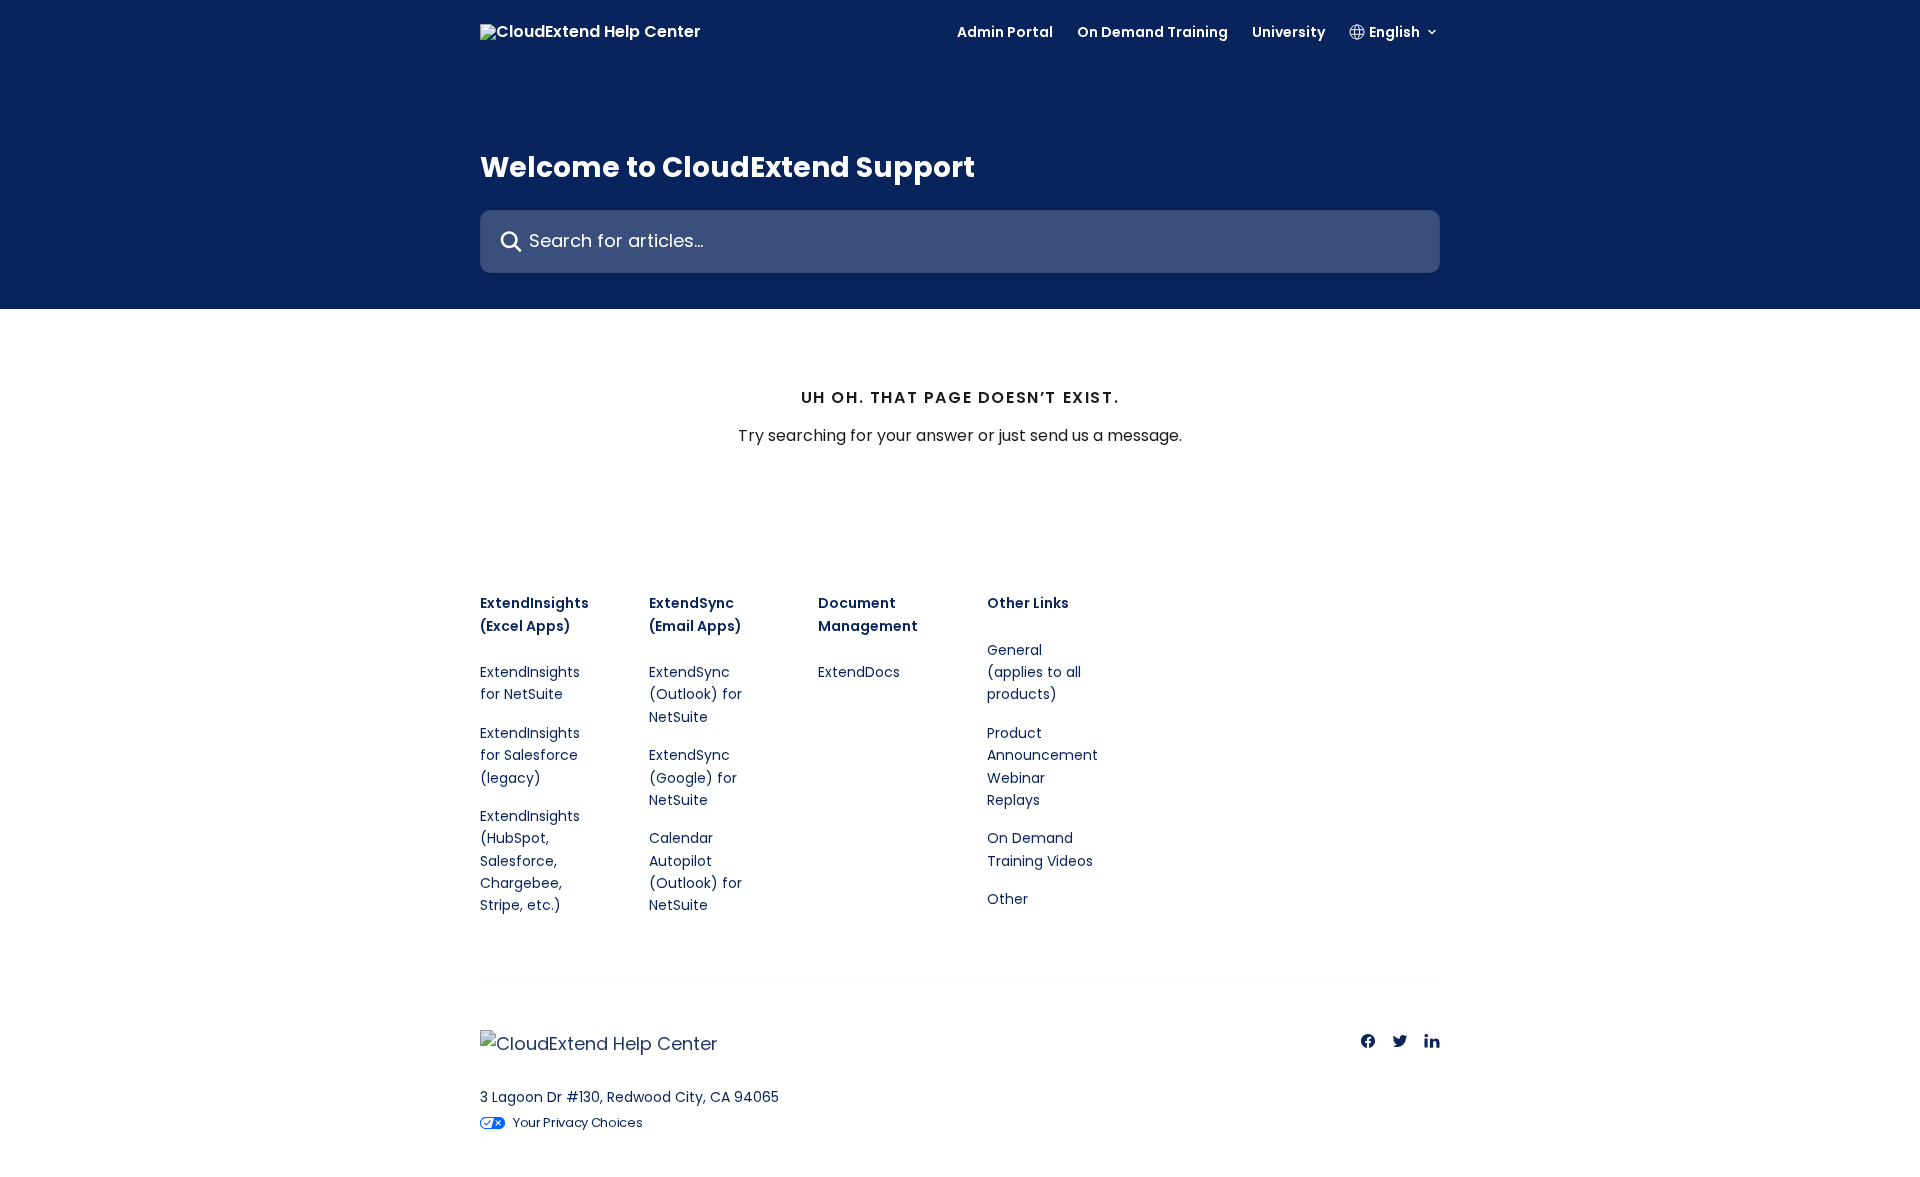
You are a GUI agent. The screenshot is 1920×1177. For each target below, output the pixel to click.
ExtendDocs (859, 672)
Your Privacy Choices (578, 1122)
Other (1007, 899)
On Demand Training (1152, 32)
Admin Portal (1005, 32)
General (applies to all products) (1034, 672)
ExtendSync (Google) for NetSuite (693, 777)
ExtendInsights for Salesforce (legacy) (530, 755)
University (1288, 32)
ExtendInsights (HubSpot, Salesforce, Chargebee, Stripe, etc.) (530, 861)
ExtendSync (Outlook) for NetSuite (695, 694)
